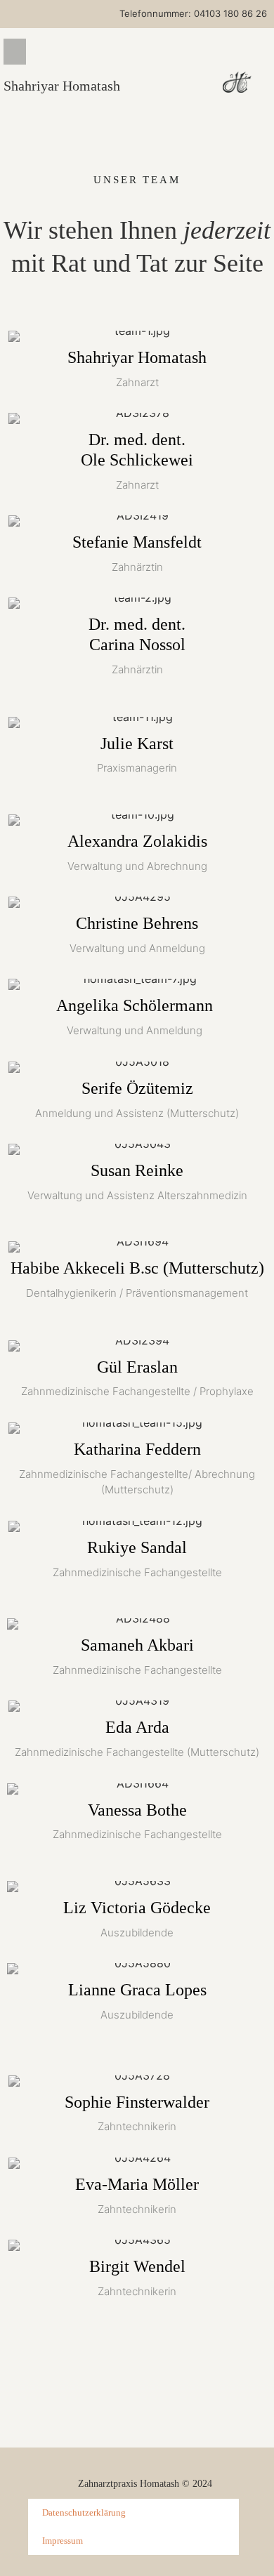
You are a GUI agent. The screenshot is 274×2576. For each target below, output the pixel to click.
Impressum (63, 2541)
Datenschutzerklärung (84, 2512)
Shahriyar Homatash (62, 86)
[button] (15, 52)
